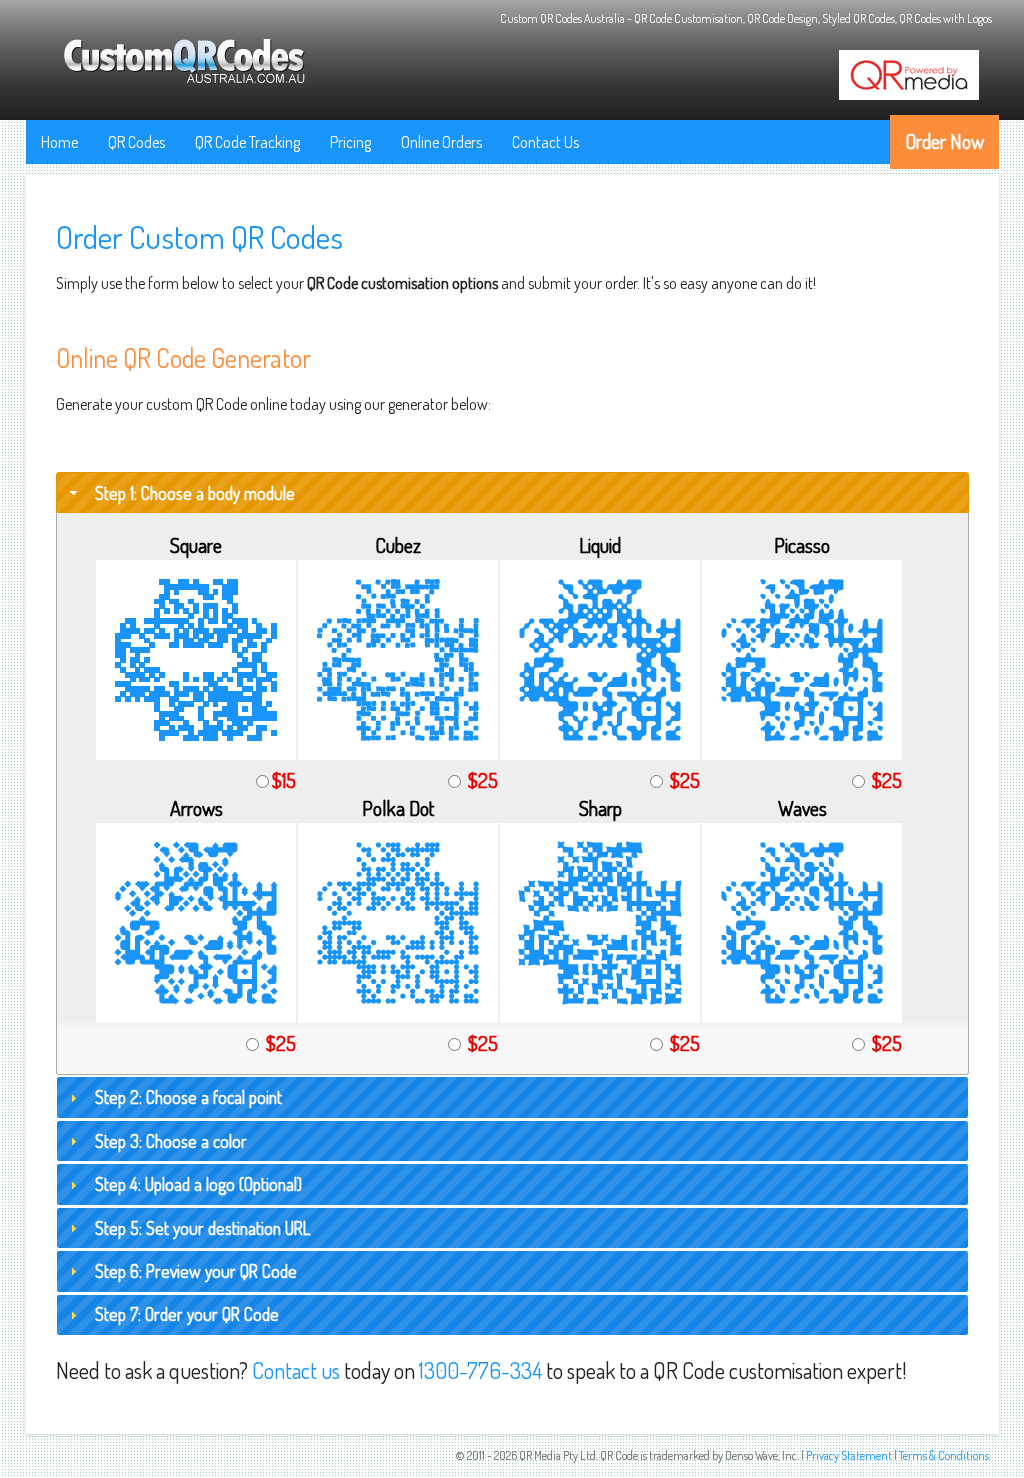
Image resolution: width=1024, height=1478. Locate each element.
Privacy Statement (849, 1455)
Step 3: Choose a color (171, 1141)
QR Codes (136, 142)
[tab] (512, 493)
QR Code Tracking (247, 142)
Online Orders (441, 142)
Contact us (296, 1370)
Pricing (350, 142)
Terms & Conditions (944, 1455)
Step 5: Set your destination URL (203, 1228)
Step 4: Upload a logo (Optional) (198, 1184)
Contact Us (545, 142)
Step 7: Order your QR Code (187, 1314)
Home (59, 142)
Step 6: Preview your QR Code (196, 1271)
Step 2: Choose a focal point (188, 1097)
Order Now (944, 141)
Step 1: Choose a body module (195, 493)
